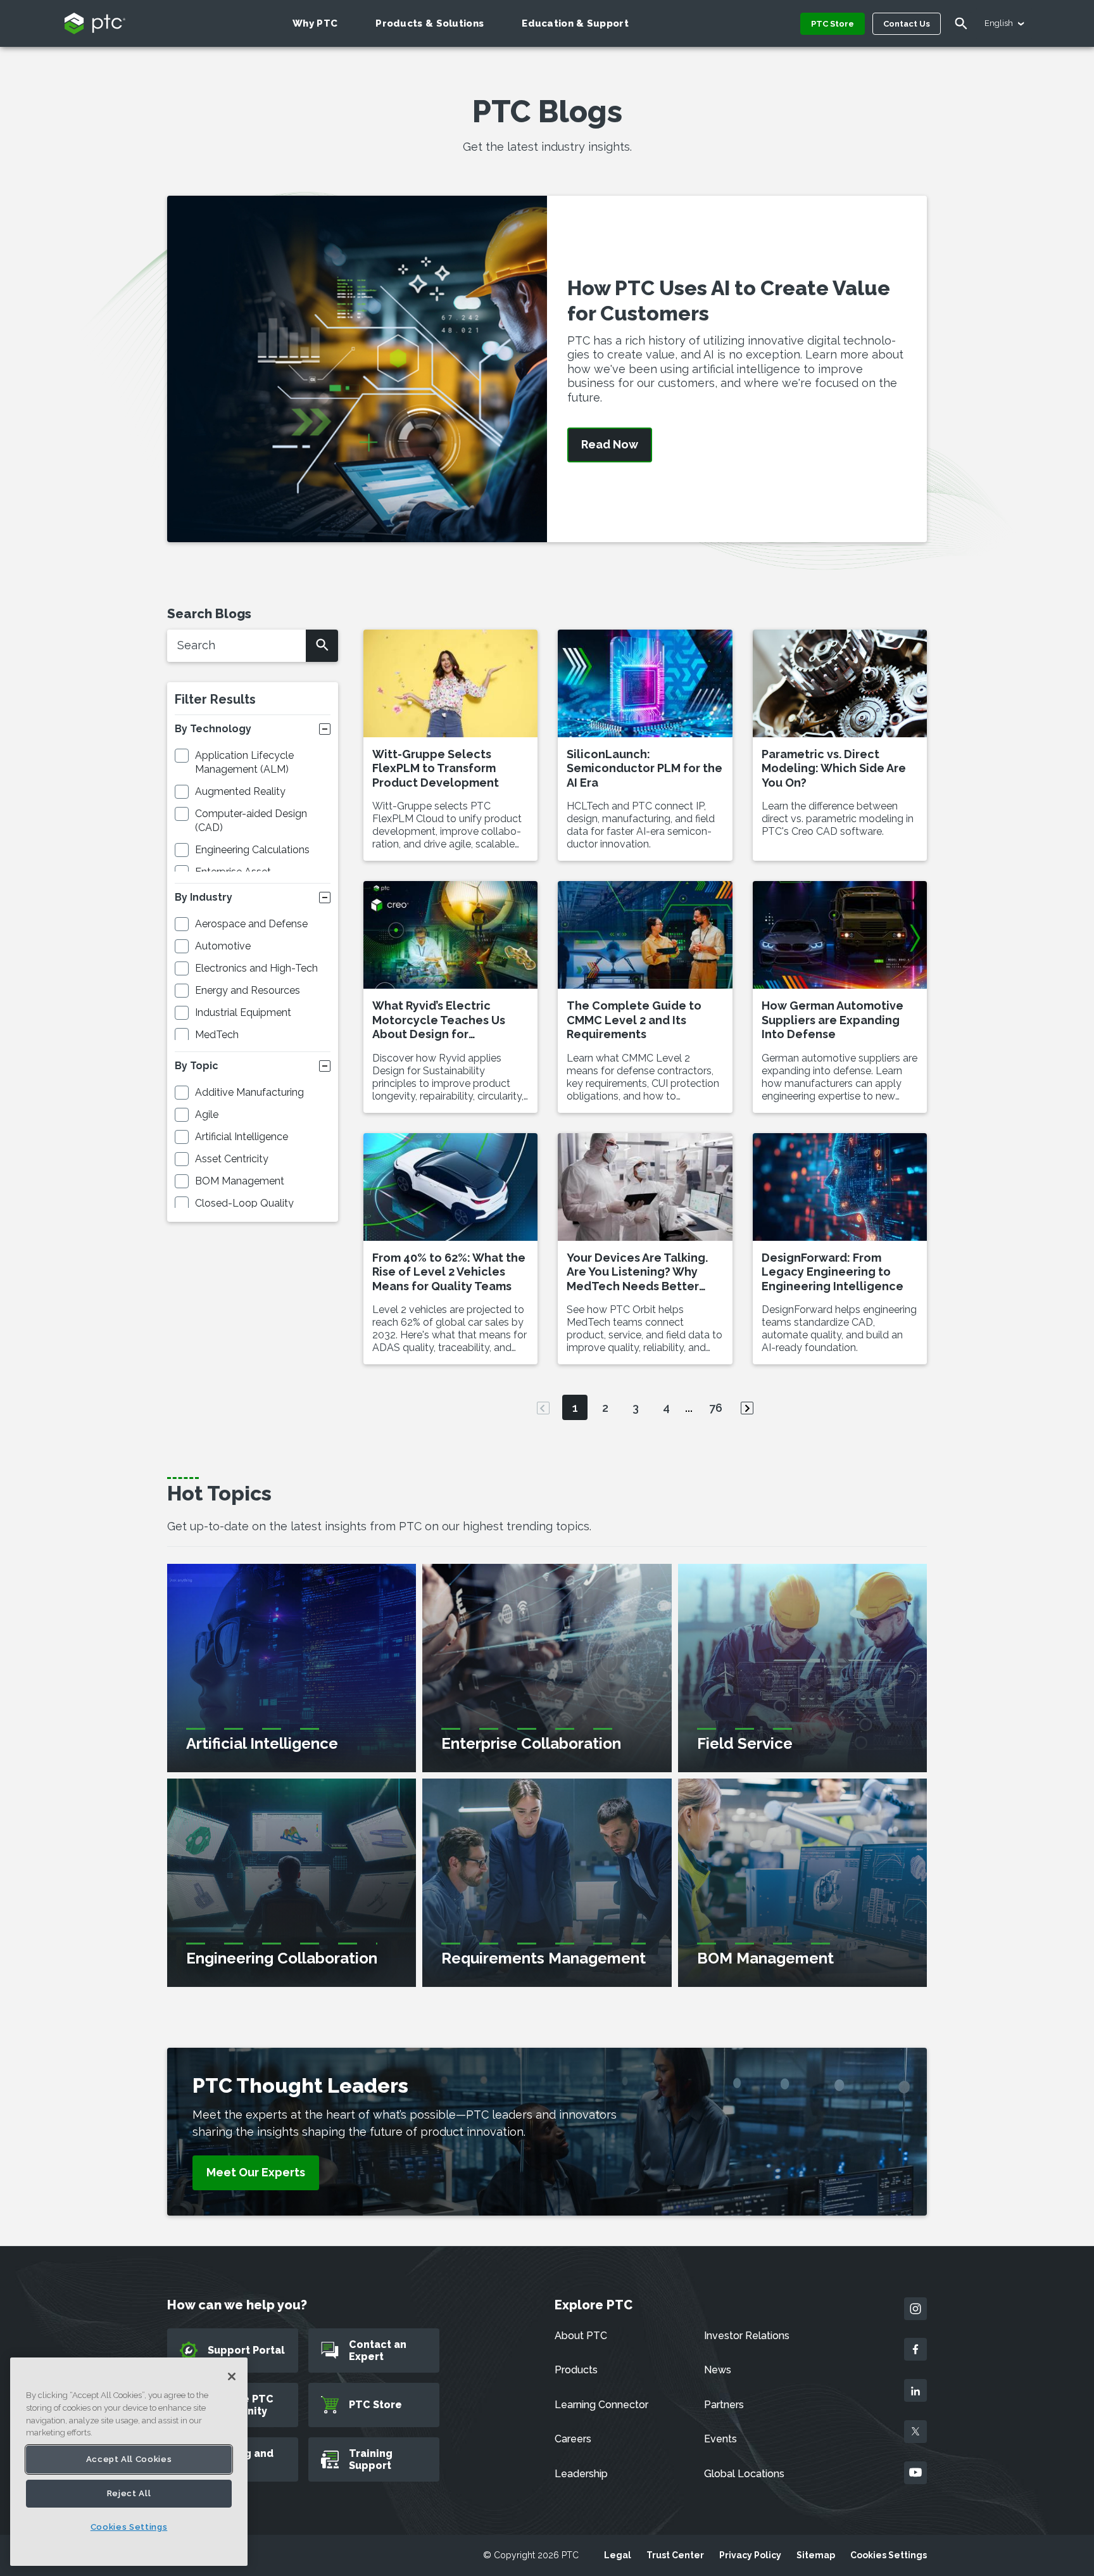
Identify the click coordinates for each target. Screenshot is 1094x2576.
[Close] (232, 2376)
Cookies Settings (889, 2555)
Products (576, 2370)
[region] (129, 2462)
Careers (573, 2439)
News (718, 2370)
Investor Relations (747, 2336)
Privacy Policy (750, 2555)
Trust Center (675, 2555)
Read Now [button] (610, 445)
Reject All (129, 2493)
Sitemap (816, 2555)
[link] (256, 2173)
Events (720, 2439)
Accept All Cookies (129, 2459)
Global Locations (744, 2474)
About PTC (581, 2336)
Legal (618, 2555)
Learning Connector (601, 2405)
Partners (724, 2405)
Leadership (581, 2474)
